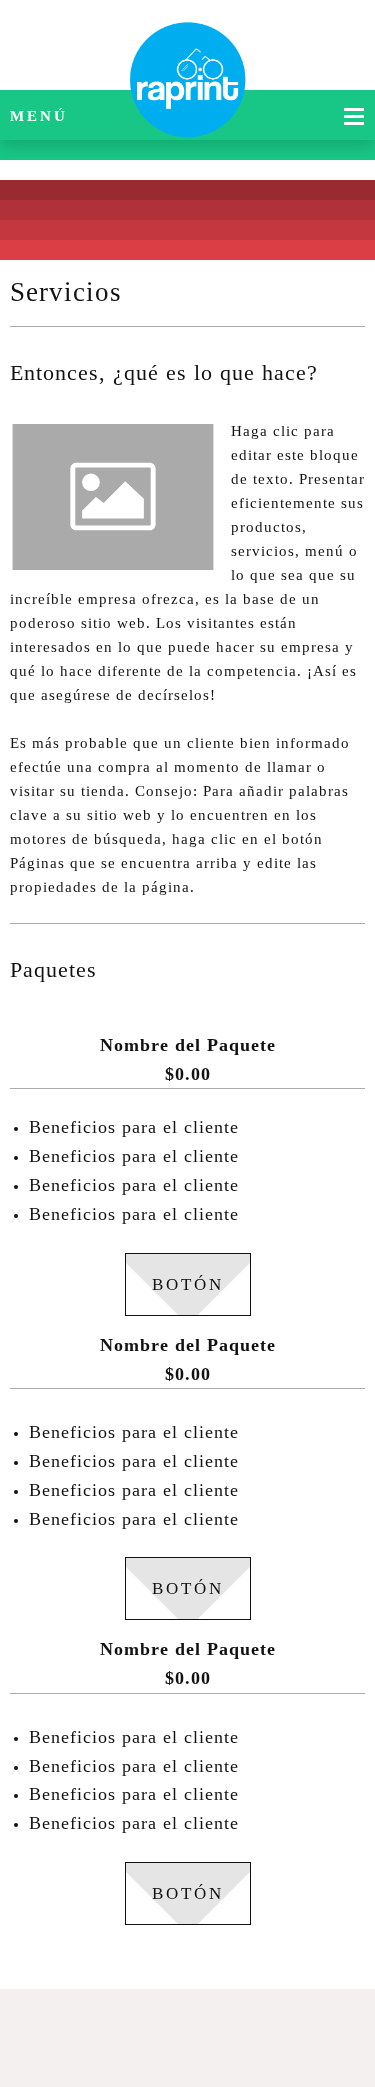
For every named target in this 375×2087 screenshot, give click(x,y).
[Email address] (183, 2028)
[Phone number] (135, 2028)
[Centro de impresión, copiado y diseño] (188, 45)
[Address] (231, 2028)
